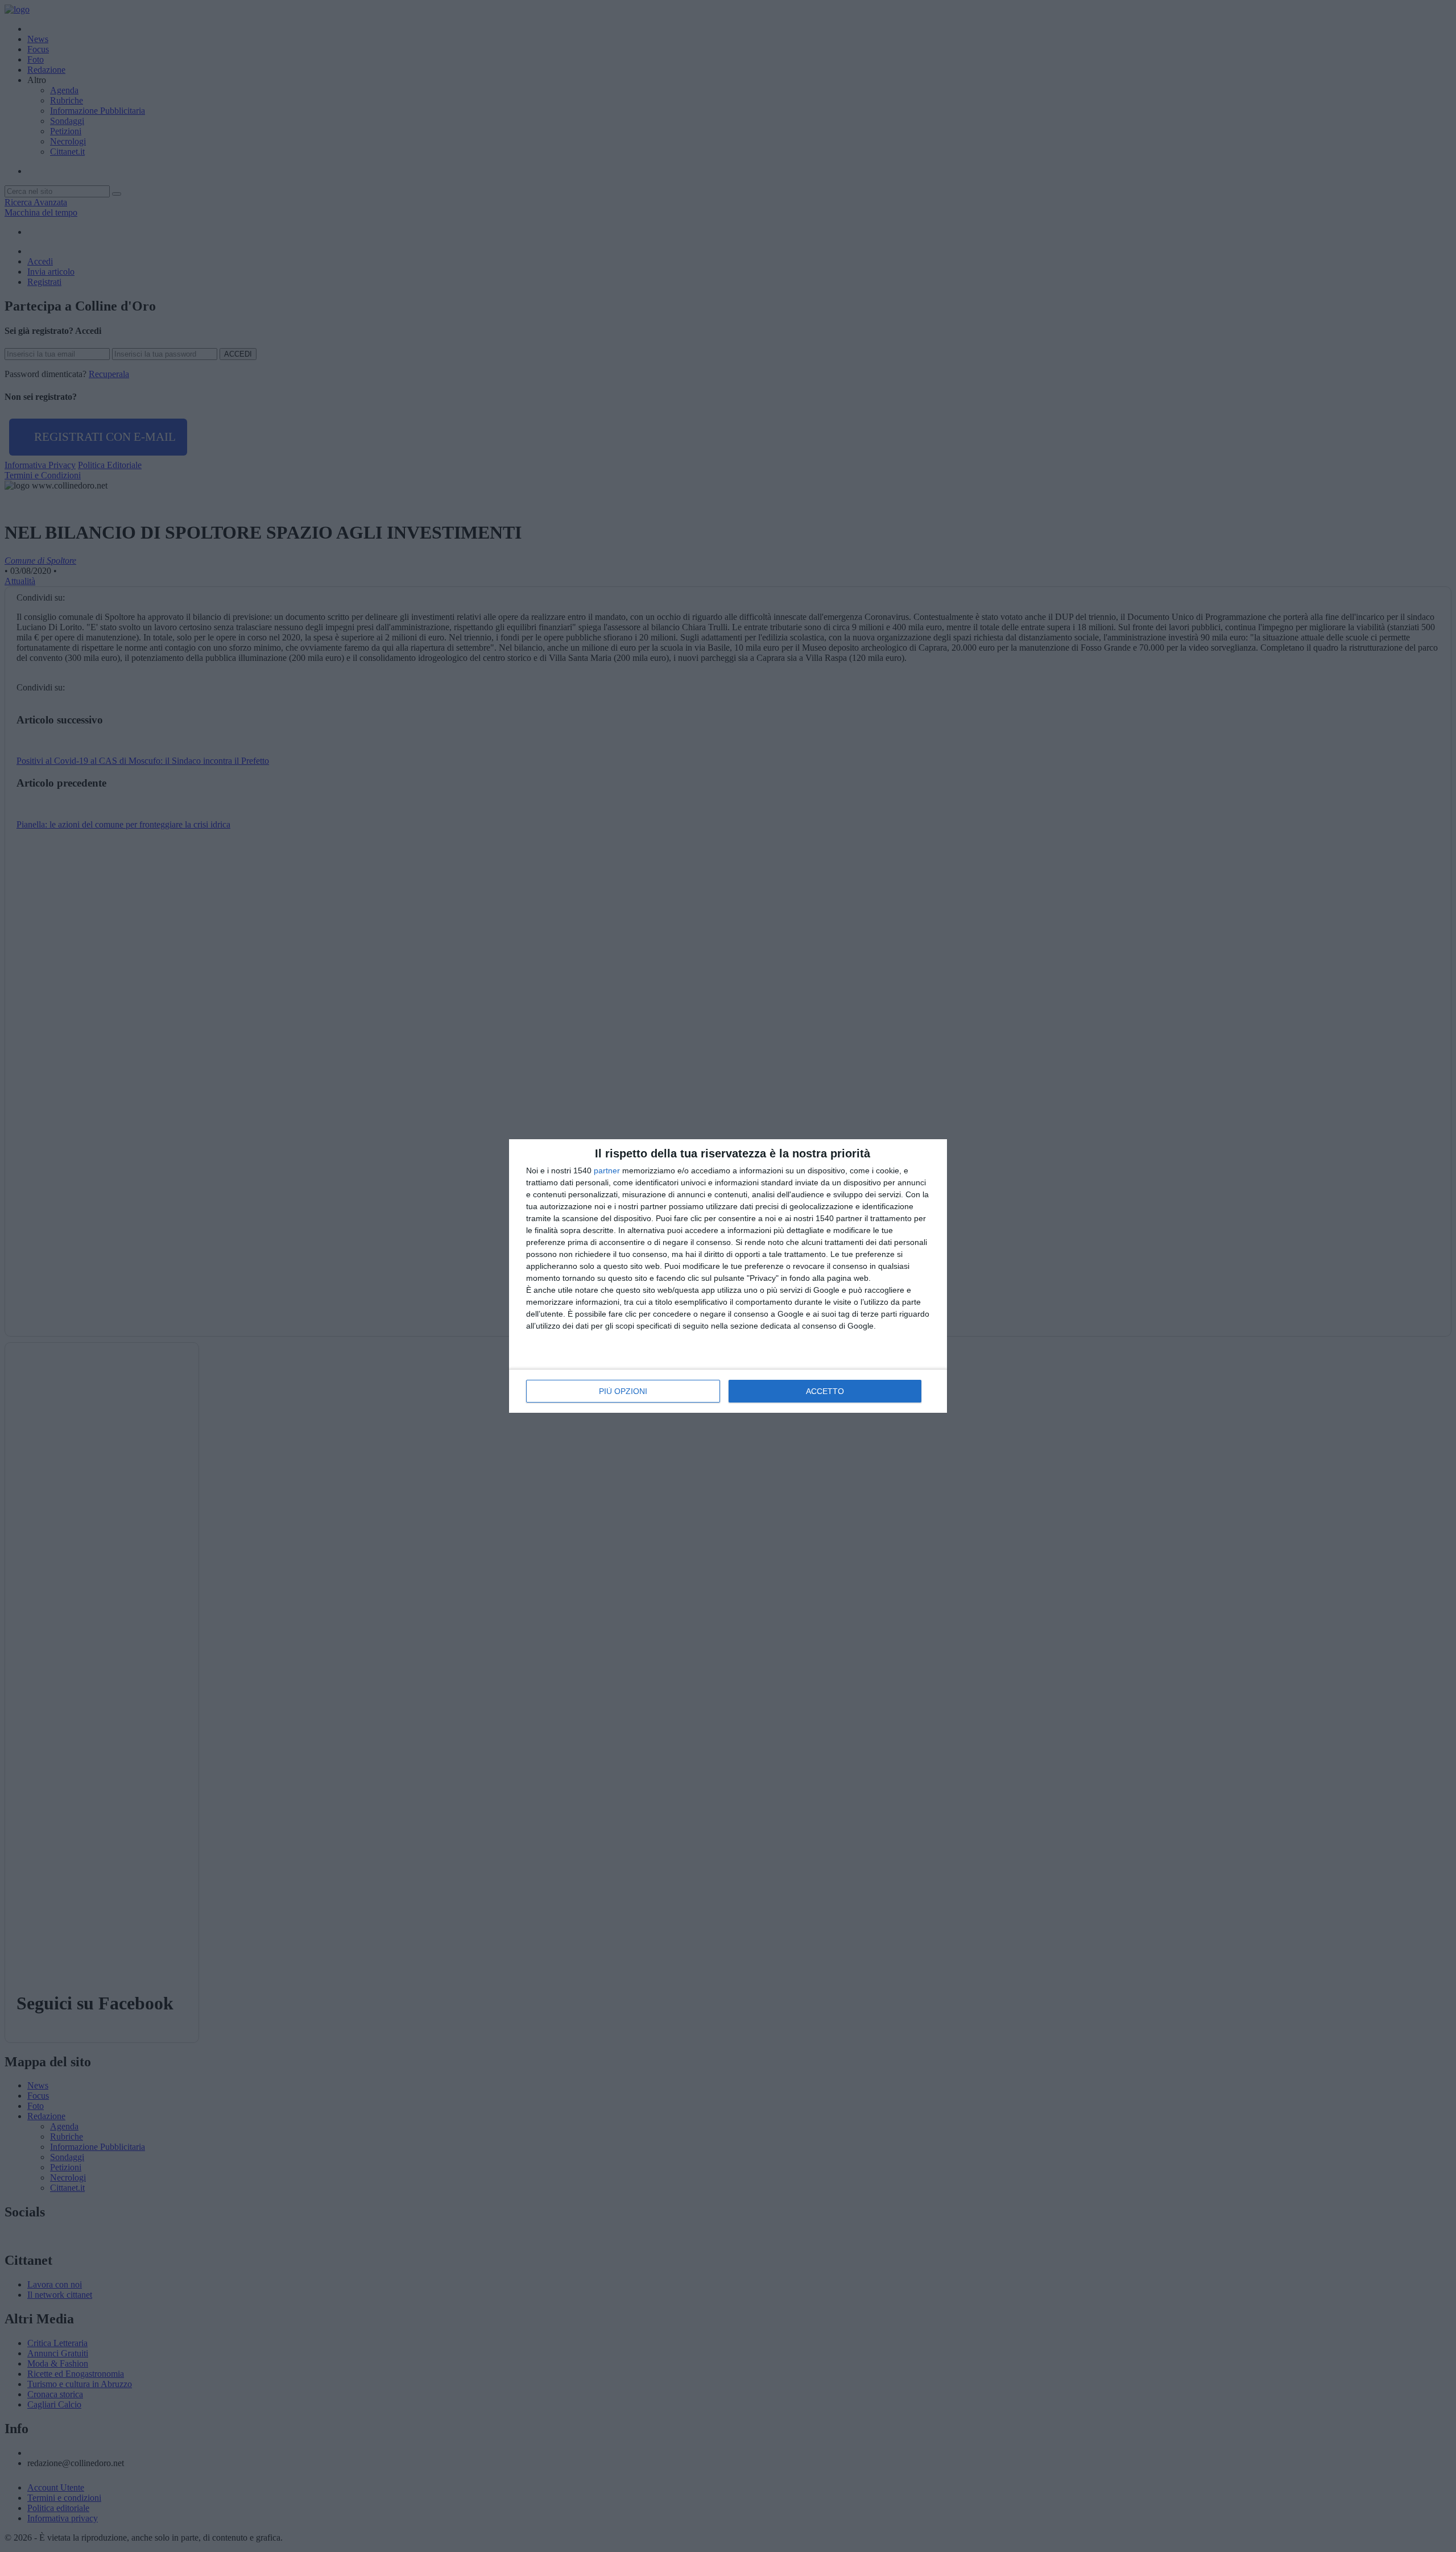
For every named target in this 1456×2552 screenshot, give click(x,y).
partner (607, 1170)
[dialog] (728, 1276)
